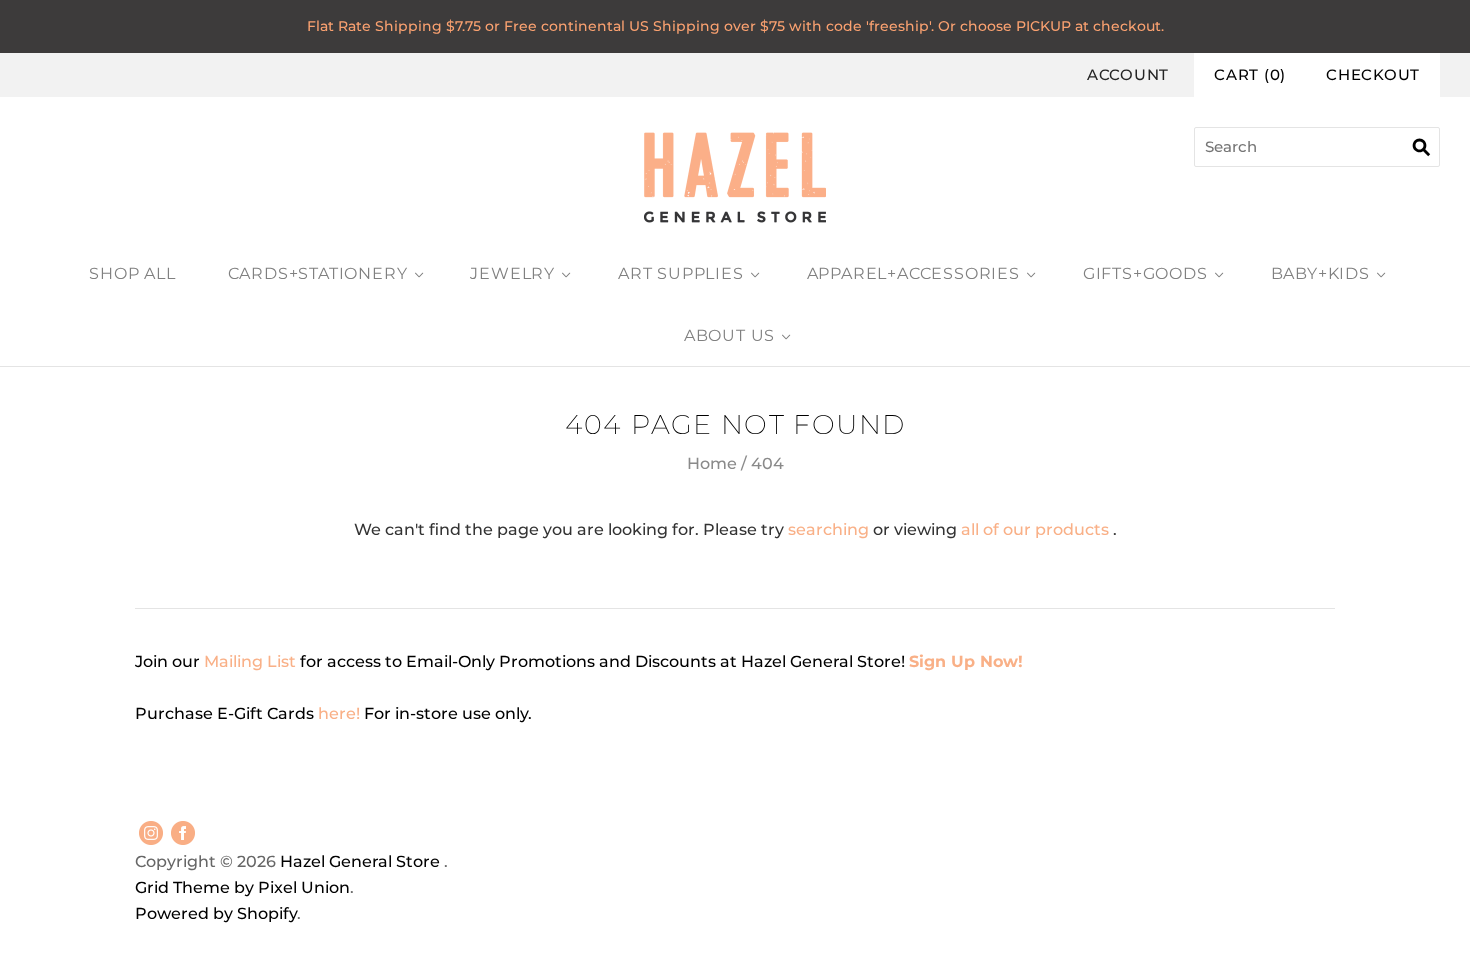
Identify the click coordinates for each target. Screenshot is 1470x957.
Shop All (132, 273)
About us (729, 335)
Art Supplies (681, 273)
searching (828, 529)
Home (712, 463)
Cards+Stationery (318, 273)
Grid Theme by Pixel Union (242, 887)
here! (341, 713)
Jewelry (512, 273)
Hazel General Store (360, 861)
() (1250, 75)
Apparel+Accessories (913, 273)
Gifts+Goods (1145, 273)
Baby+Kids (1320, 273)
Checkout (1373, 75)
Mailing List (250, 661)
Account (1128, 75)
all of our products (1035, 529)
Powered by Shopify (216, 913)
